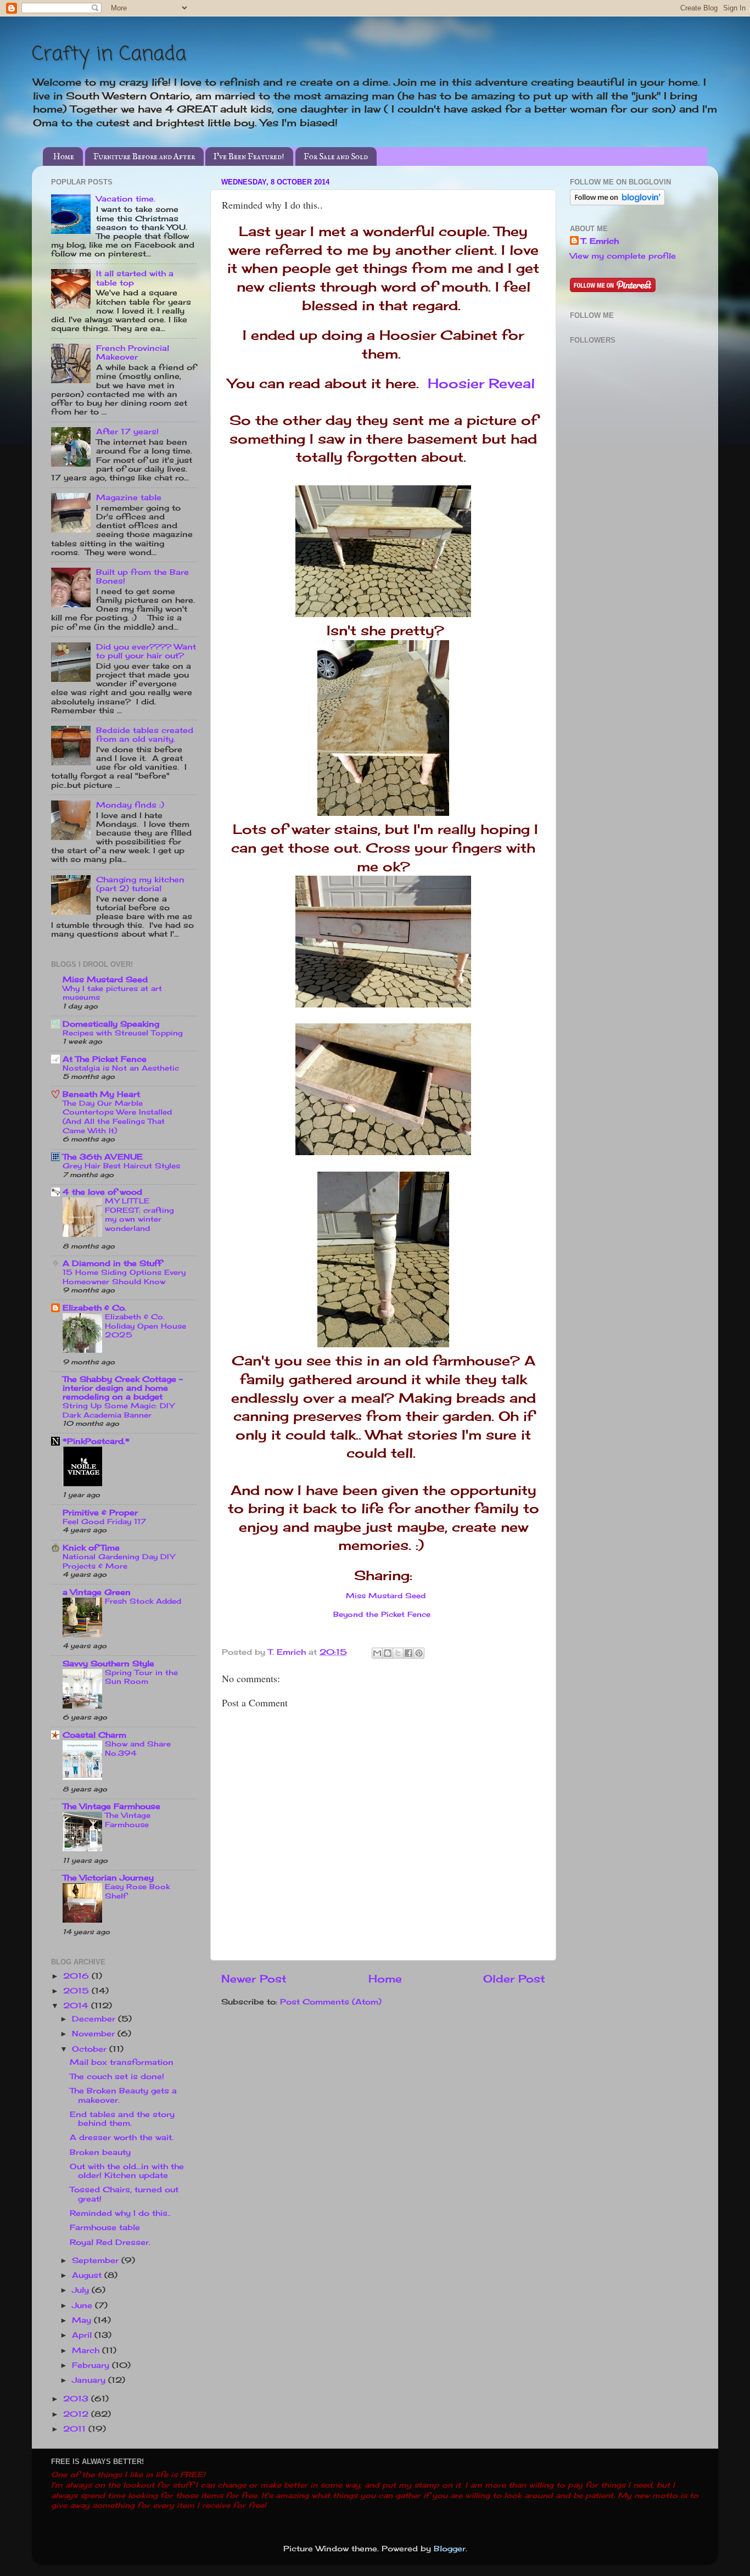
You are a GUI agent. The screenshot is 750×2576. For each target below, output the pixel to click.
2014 (77, 2006)
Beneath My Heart (101, 1094)
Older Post (514, 1979)
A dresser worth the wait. (122, 2137)
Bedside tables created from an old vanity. (145, 735)
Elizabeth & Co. (94, 1308)
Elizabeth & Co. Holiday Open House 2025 (145, 1326)
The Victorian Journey (108, 1878)
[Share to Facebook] (408, 1653)
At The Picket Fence (105, 1059)
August (88, 2275)
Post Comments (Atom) (331, 2002)
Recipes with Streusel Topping (123, 1033)
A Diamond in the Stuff (112, 1263)
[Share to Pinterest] (419, 1653)
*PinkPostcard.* (96, 1441)
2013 (77, 2399)
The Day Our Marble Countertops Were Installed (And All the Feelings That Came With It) (117, 1117)
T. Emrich (600, 241)
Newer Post (254, 1979)
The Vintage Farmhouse (111, 1806)
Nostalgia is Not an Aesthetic (121, 1068)
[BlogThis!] (388, 1653)
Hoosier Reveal (481, 383)
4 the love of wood (102, 1192)
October (91, 2049)
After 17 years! (127, 432)
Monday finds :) (130, 805)
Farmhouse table (105, 2227)
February (92, 2365)
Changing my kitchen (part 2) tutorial (140, 884)
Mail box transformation (122, 2062)
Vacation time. (126, 199)
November (95, 2034)
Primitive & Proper (100, 1513)
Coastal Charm (94, 1735)
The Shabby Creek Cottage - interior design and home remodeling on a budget (123, 1388)
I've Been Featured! (249, 157)
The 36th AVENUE (103, 1157)
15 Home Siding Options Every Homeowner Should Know (124, 1277)
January (90, 2380)
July (82, 2290)
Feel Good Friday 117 (104, 1521)
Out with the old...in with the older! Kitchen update (127, 2171)
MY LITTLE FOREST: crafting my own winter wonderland (139, 1214)
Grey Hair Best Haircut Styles (121, 1166)
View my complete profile (623, 256)
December (95, 2019)
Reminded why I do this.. (120, 2213)
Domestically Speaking (111, 1024)
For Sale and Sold (336, 157)
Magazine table (129, 497)
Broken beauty (100, 2152)
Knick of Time (91, 1548)
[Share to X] (398, 1653)
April (83, 2335)
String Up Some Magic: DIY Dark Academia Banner (118, 1410)
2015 (77, 1991)
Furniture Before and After (144, 157)
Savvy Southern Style (108, 1664)
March (87, 2350)
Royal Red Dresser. (110, 2242)
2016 (77, 1976)
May (83, 2320)
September (97, 2260)
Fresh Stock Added (143, 1601)
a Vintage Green (97, 1592)
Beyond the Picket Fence (382, 1614)
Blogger (450, 2549)
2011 (76, 2429)
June (83, 2305)
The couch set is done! (117, 2076)
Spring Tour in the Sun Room (141, 1677)
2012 (77, 2414)
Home (64, 157)
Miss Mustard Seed (386, 1595)
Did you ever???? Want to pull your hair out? (146, 651)
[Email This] (377, 1653)
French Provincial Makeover (133, 352)
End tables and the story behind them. (122, 2119)
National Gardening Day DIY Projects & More (119, 1561)
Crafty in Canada (109, 55)
